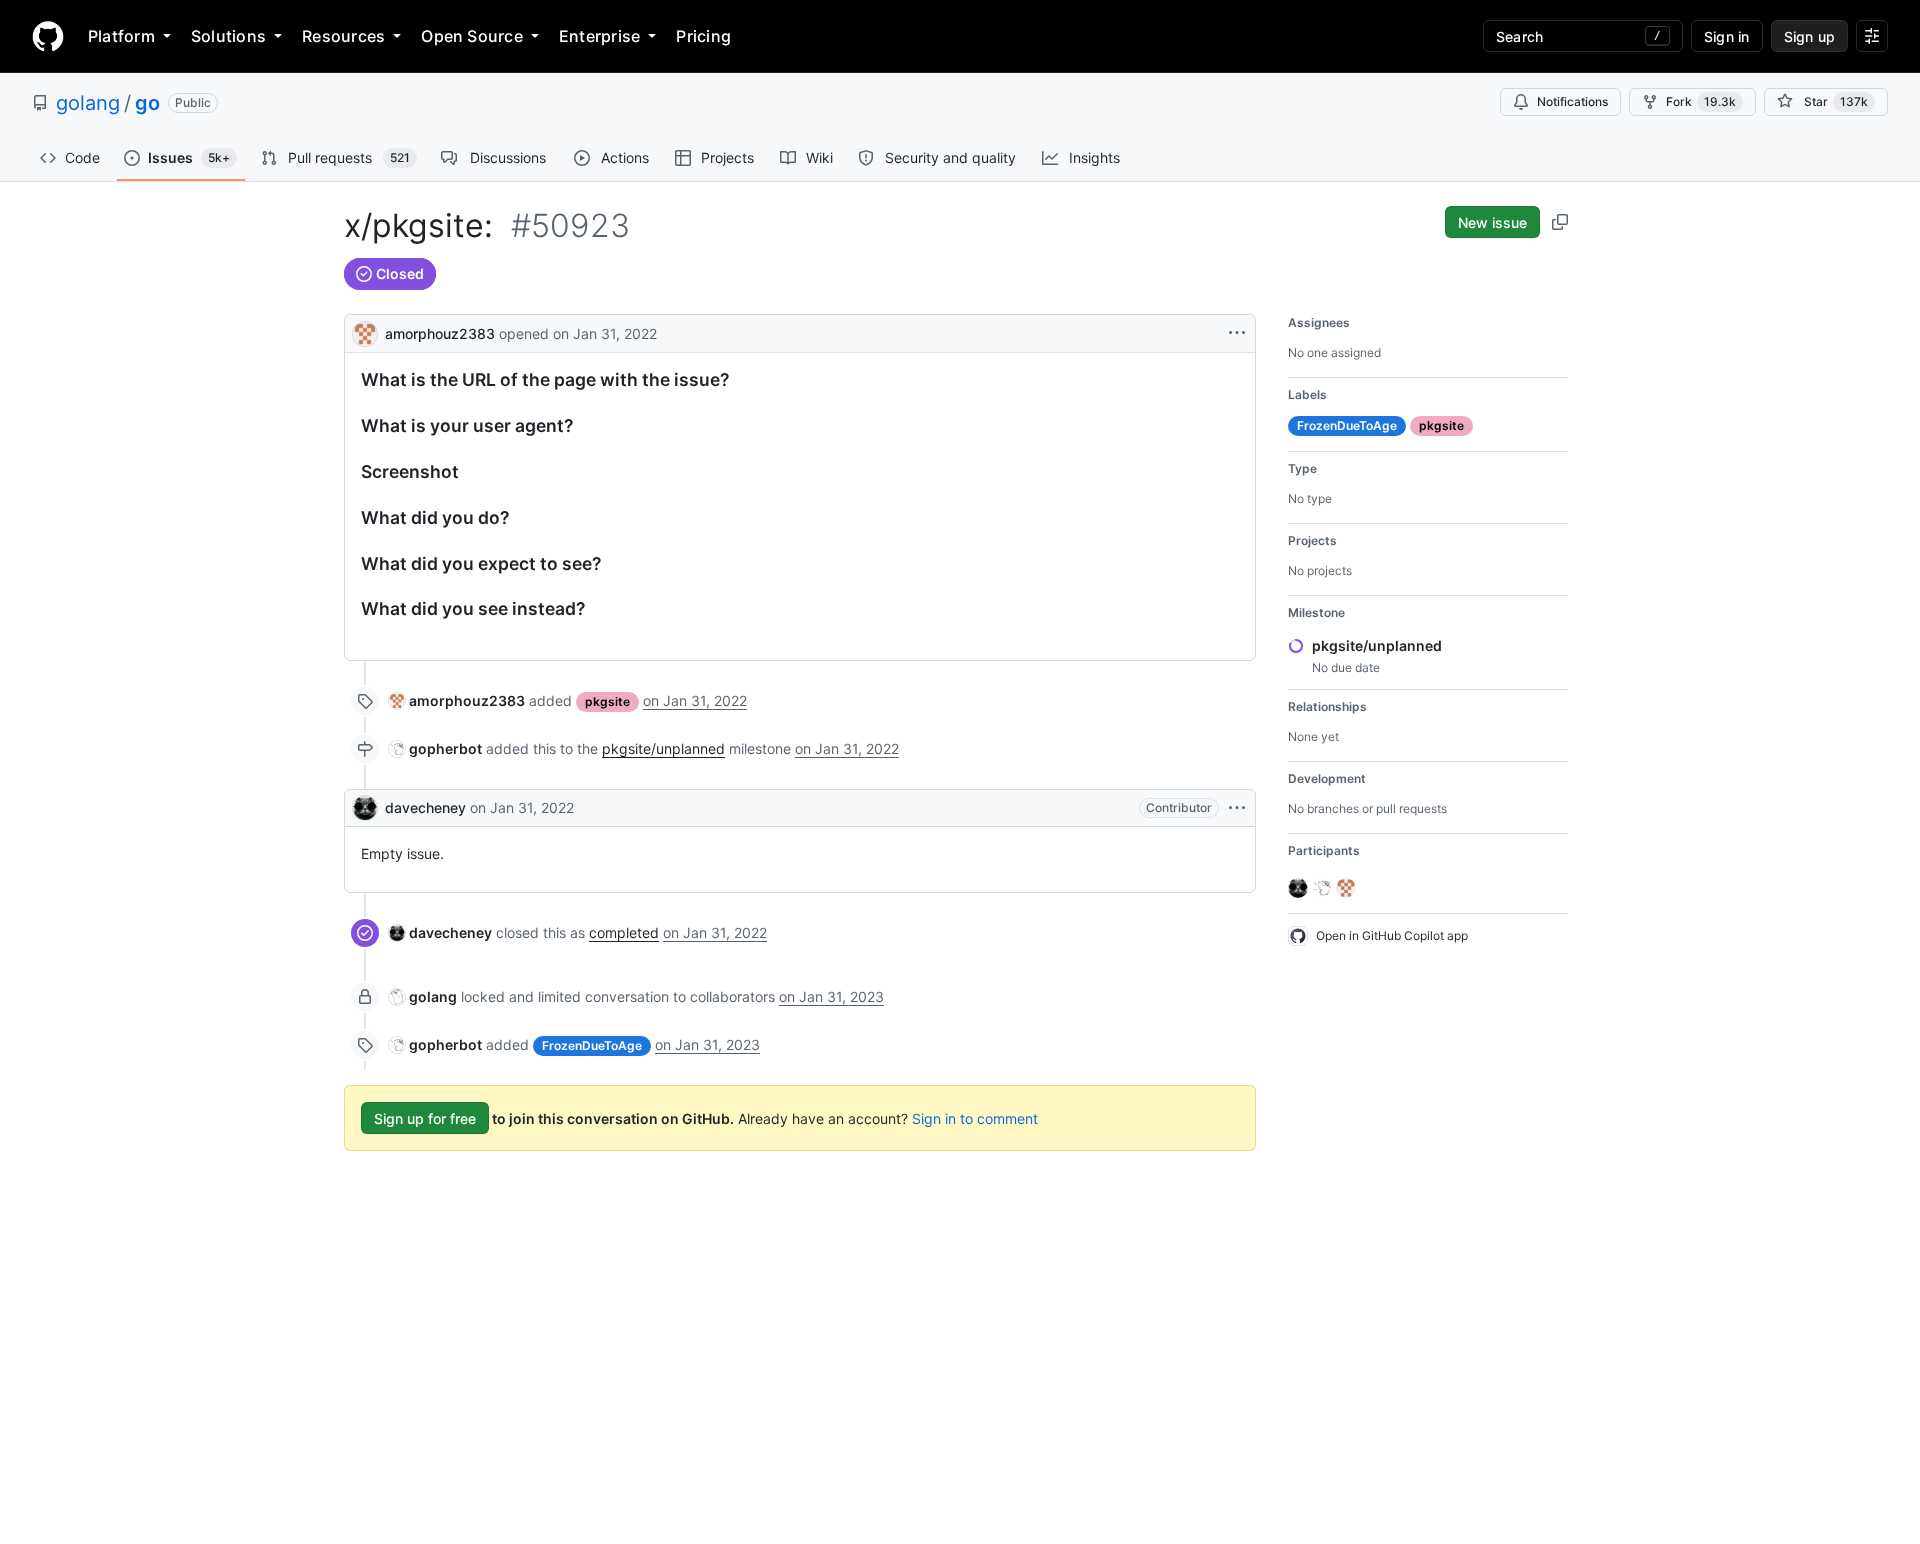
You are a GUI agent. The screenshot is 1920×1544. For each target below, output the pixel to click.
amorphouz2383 (440, 333)
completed (624, 932)
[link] (457, 700)
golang (88, 103)
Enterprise (599, 36)
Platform (121, 36)
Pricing (703, 36)
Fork (1701, 101)
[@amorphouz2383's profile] (365, 331)
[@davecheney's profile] (365, 808)
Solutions (228, 36)
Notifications (1572, 101)
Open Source (472, 36)
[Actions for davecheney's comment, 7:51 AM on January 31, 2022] (1237, 808)
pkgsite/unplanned (663, 748)
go (147, 103)
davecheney (425, 807)
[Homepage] (48, 36)
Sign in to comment (975, 1118)
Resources (343, 36)
